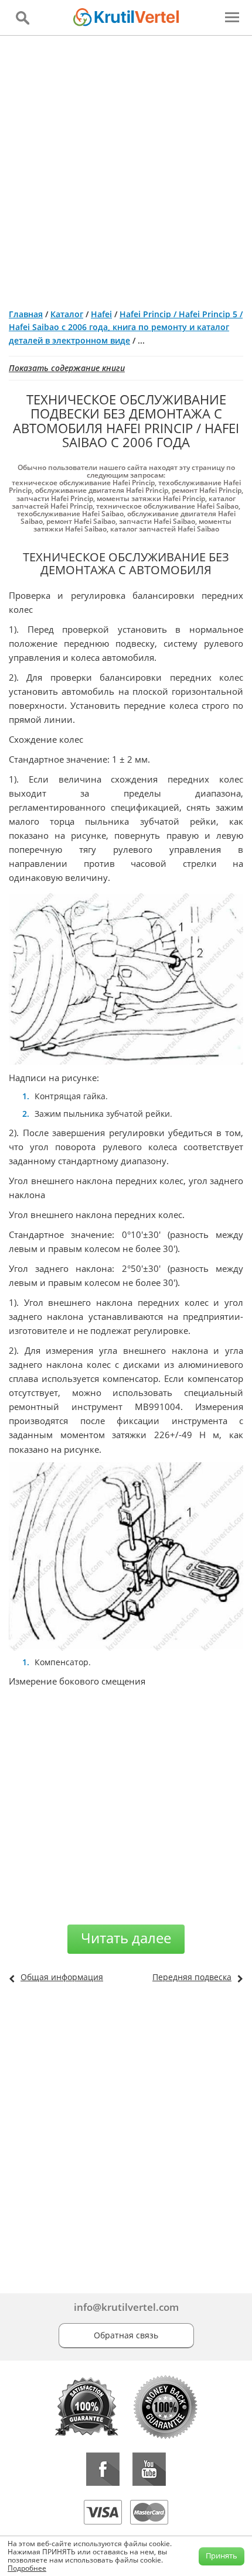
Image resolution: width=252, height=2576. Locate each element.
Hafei (101, 314)
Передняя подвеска (192, 1977)
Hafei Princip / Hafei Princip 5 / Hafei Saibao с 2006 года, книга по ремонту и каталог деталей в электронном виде (126, 327)
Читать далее (126, 1938)
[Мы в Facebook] (103, 2469)
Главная (26, 314)
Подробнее (27, 2568)
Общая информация (62, 1977)
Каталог (67, 314)
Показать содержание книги (67, 368)
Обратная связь (126, 2335)
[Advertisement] (126, 167)
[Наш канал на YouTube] (149, 2469)
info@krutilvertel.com (126, 2307)
